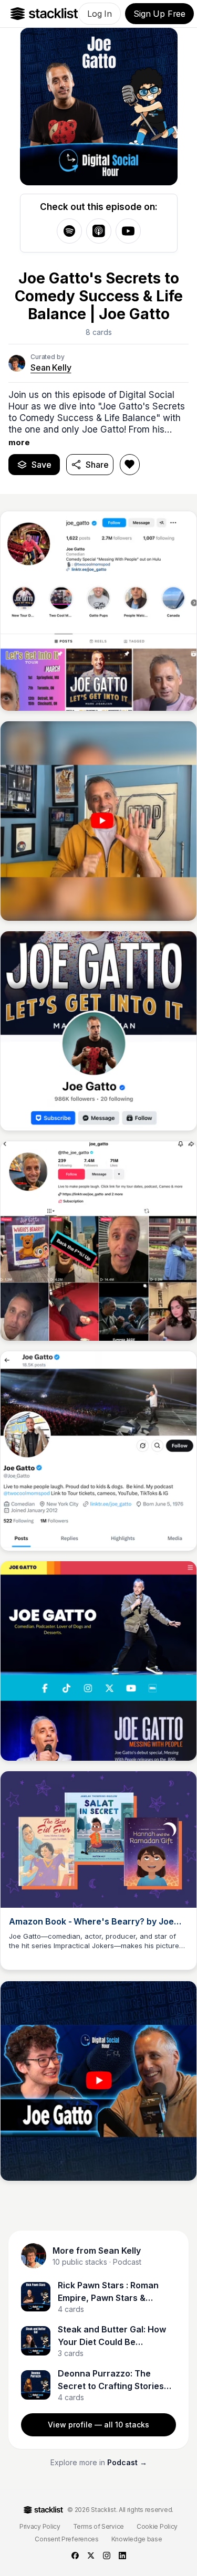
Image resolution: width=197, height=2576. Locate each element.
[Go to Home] (44, 14)
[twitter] (91, 2556)
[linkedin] (122, 2556)
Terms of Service (98, 2526)
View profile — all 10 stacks (98, 2425)
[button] (98, 418)
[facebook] (75, 2556)
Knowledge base (137, 2539)
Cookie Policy (157, 2526)
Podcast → (127, 2462)
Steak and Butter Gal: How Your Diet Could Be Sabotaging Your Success (112, 2336)
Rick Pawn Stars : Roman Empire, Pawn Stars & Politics (108, 2292)
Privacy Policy (40, 2526)
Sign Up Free (159, 14)
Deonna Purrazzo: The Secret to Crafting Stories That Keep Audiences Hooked (111, 2380)
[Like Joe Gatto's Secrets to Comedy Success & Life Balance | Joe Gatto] (130, 465)
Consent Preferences (66, 2539)
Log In (100, 14)
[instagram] (107, 2556)
